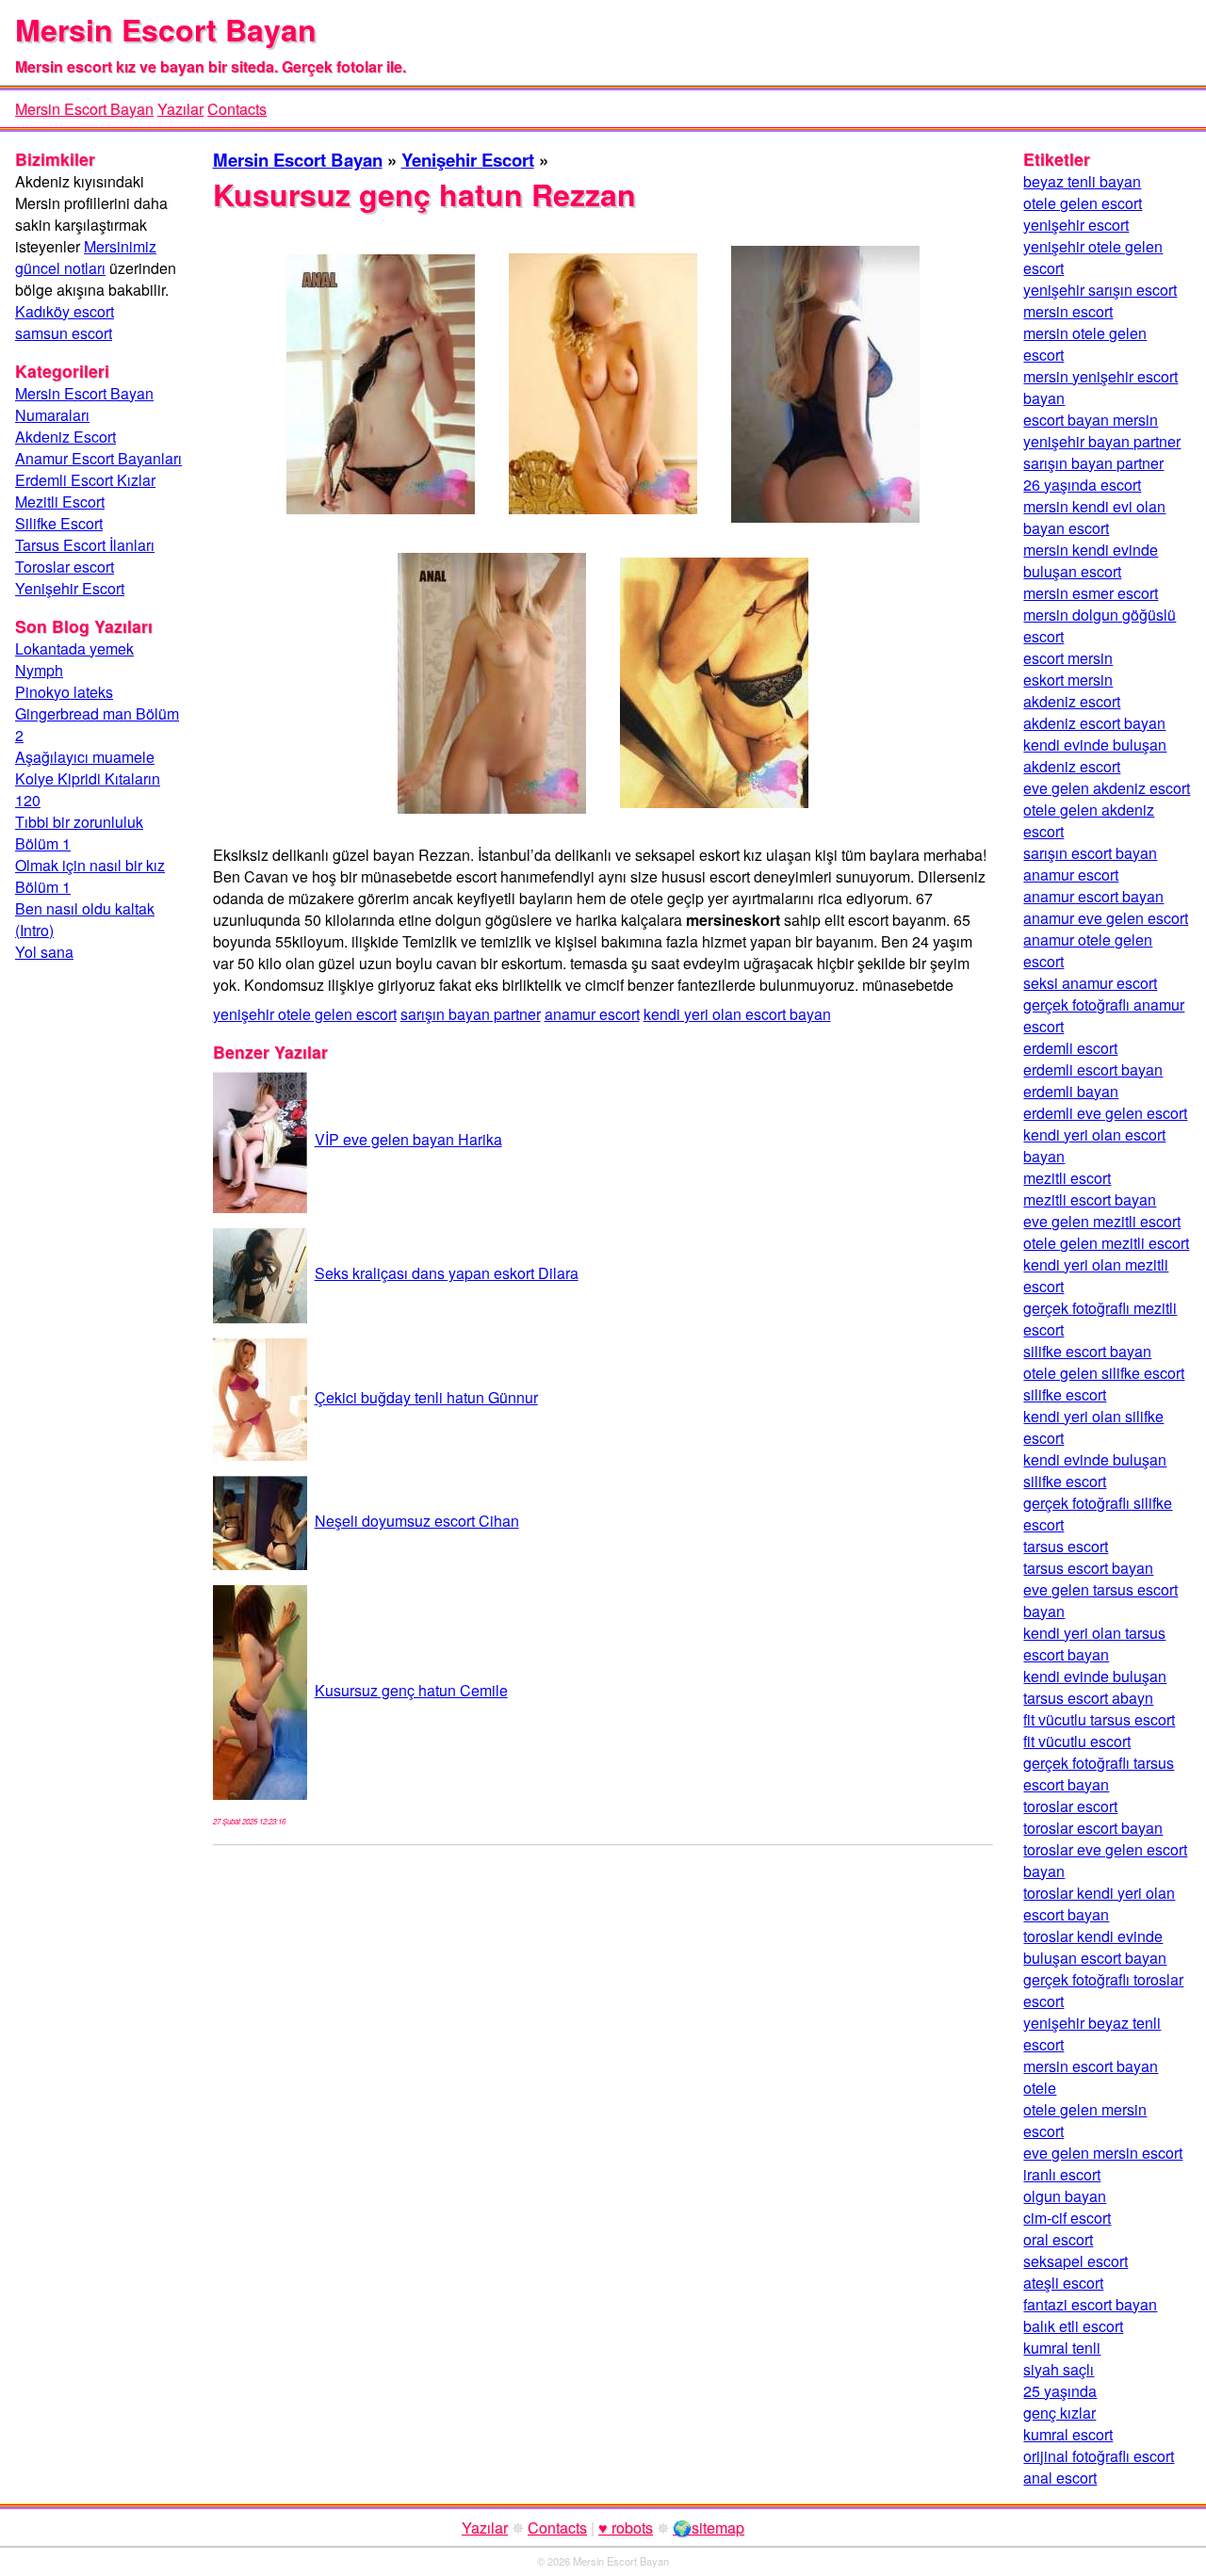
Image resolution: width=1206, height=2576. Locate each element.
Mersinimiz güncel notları (86, 257)
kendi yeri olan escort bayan (737, 1014)
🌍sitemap (709, 2527)
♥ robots (626, 2527)
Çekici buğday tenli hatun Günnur (426, 1397)
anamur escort (592, 1014)
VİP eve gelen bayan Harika (408, 1139)
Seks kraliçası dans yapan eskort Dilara (447, 1273)
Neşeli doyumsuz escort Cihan (417, 1521)
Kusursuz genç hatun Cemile (411, 1690)
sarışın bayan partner (471, 1014)
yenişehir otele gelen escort (305, 1014)
